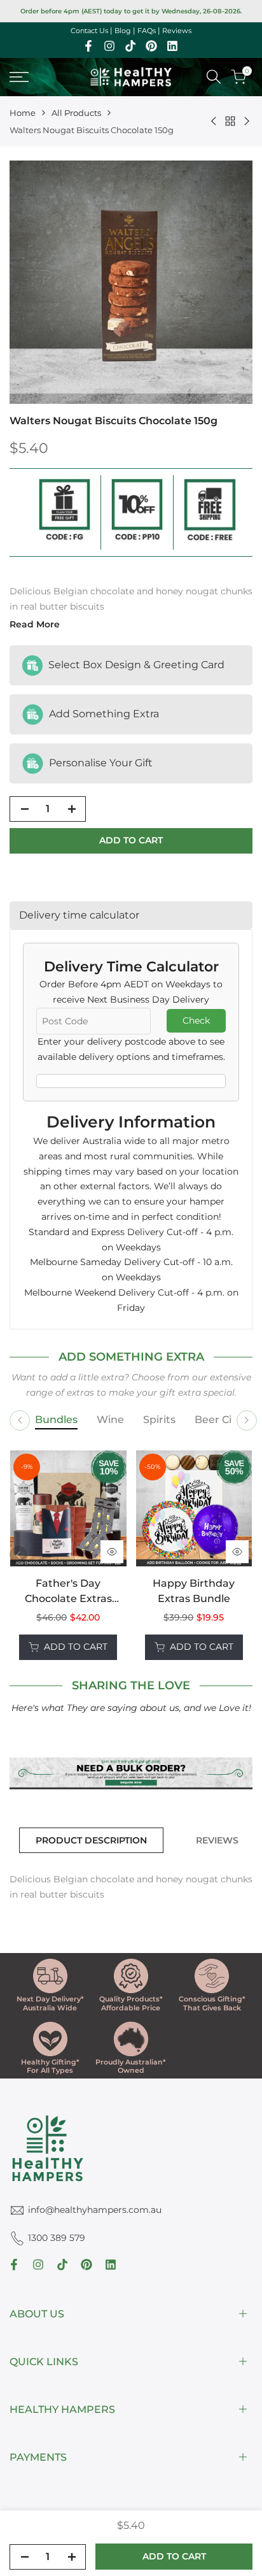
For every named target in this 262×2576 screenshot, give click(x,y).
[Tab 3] (159, 1420)
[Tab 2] (110, 1420)
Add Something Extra (103, 713)
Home (23, 113)
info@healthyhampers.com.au (95, 2210)
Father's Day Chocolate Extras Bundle (68, 1592)
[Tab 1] (56, 1420)
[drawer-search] (214, 77)
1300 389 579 (57, 2238)
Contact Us (89, 31)
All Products (76, 113)
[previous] (18, 1555)
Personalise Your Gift (100, 762)
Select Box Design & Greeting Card (135, 664)
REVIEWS (217, 1840)
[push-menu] (19, 77)
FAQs (147, 31)
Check (196, 1020)
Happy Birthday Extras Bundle (194, 1591)
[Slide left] (20, 1420)
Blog (123, 31)
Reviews (177, 31)
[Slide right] (247, 1420)
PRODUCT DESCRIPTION (91, 1840)
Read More (35, 624)
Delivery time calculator (79, 915)
